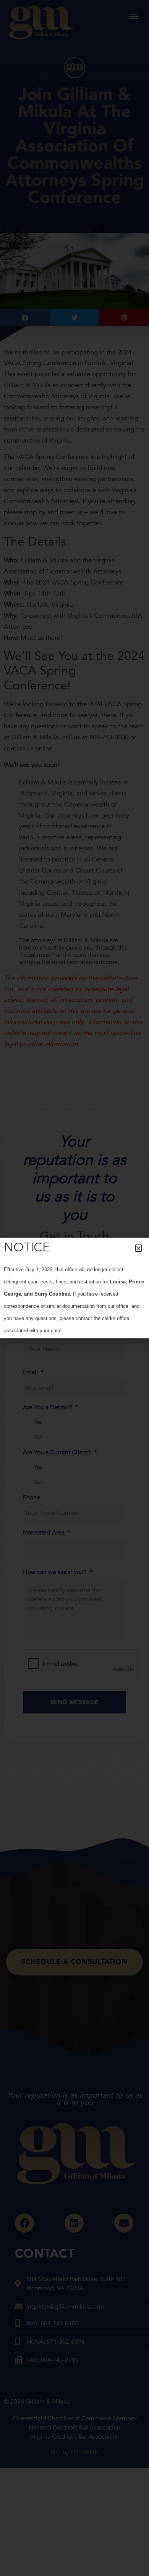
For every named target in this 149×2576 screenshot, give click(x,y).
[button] (138, 1248)
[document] (74, 1288)
